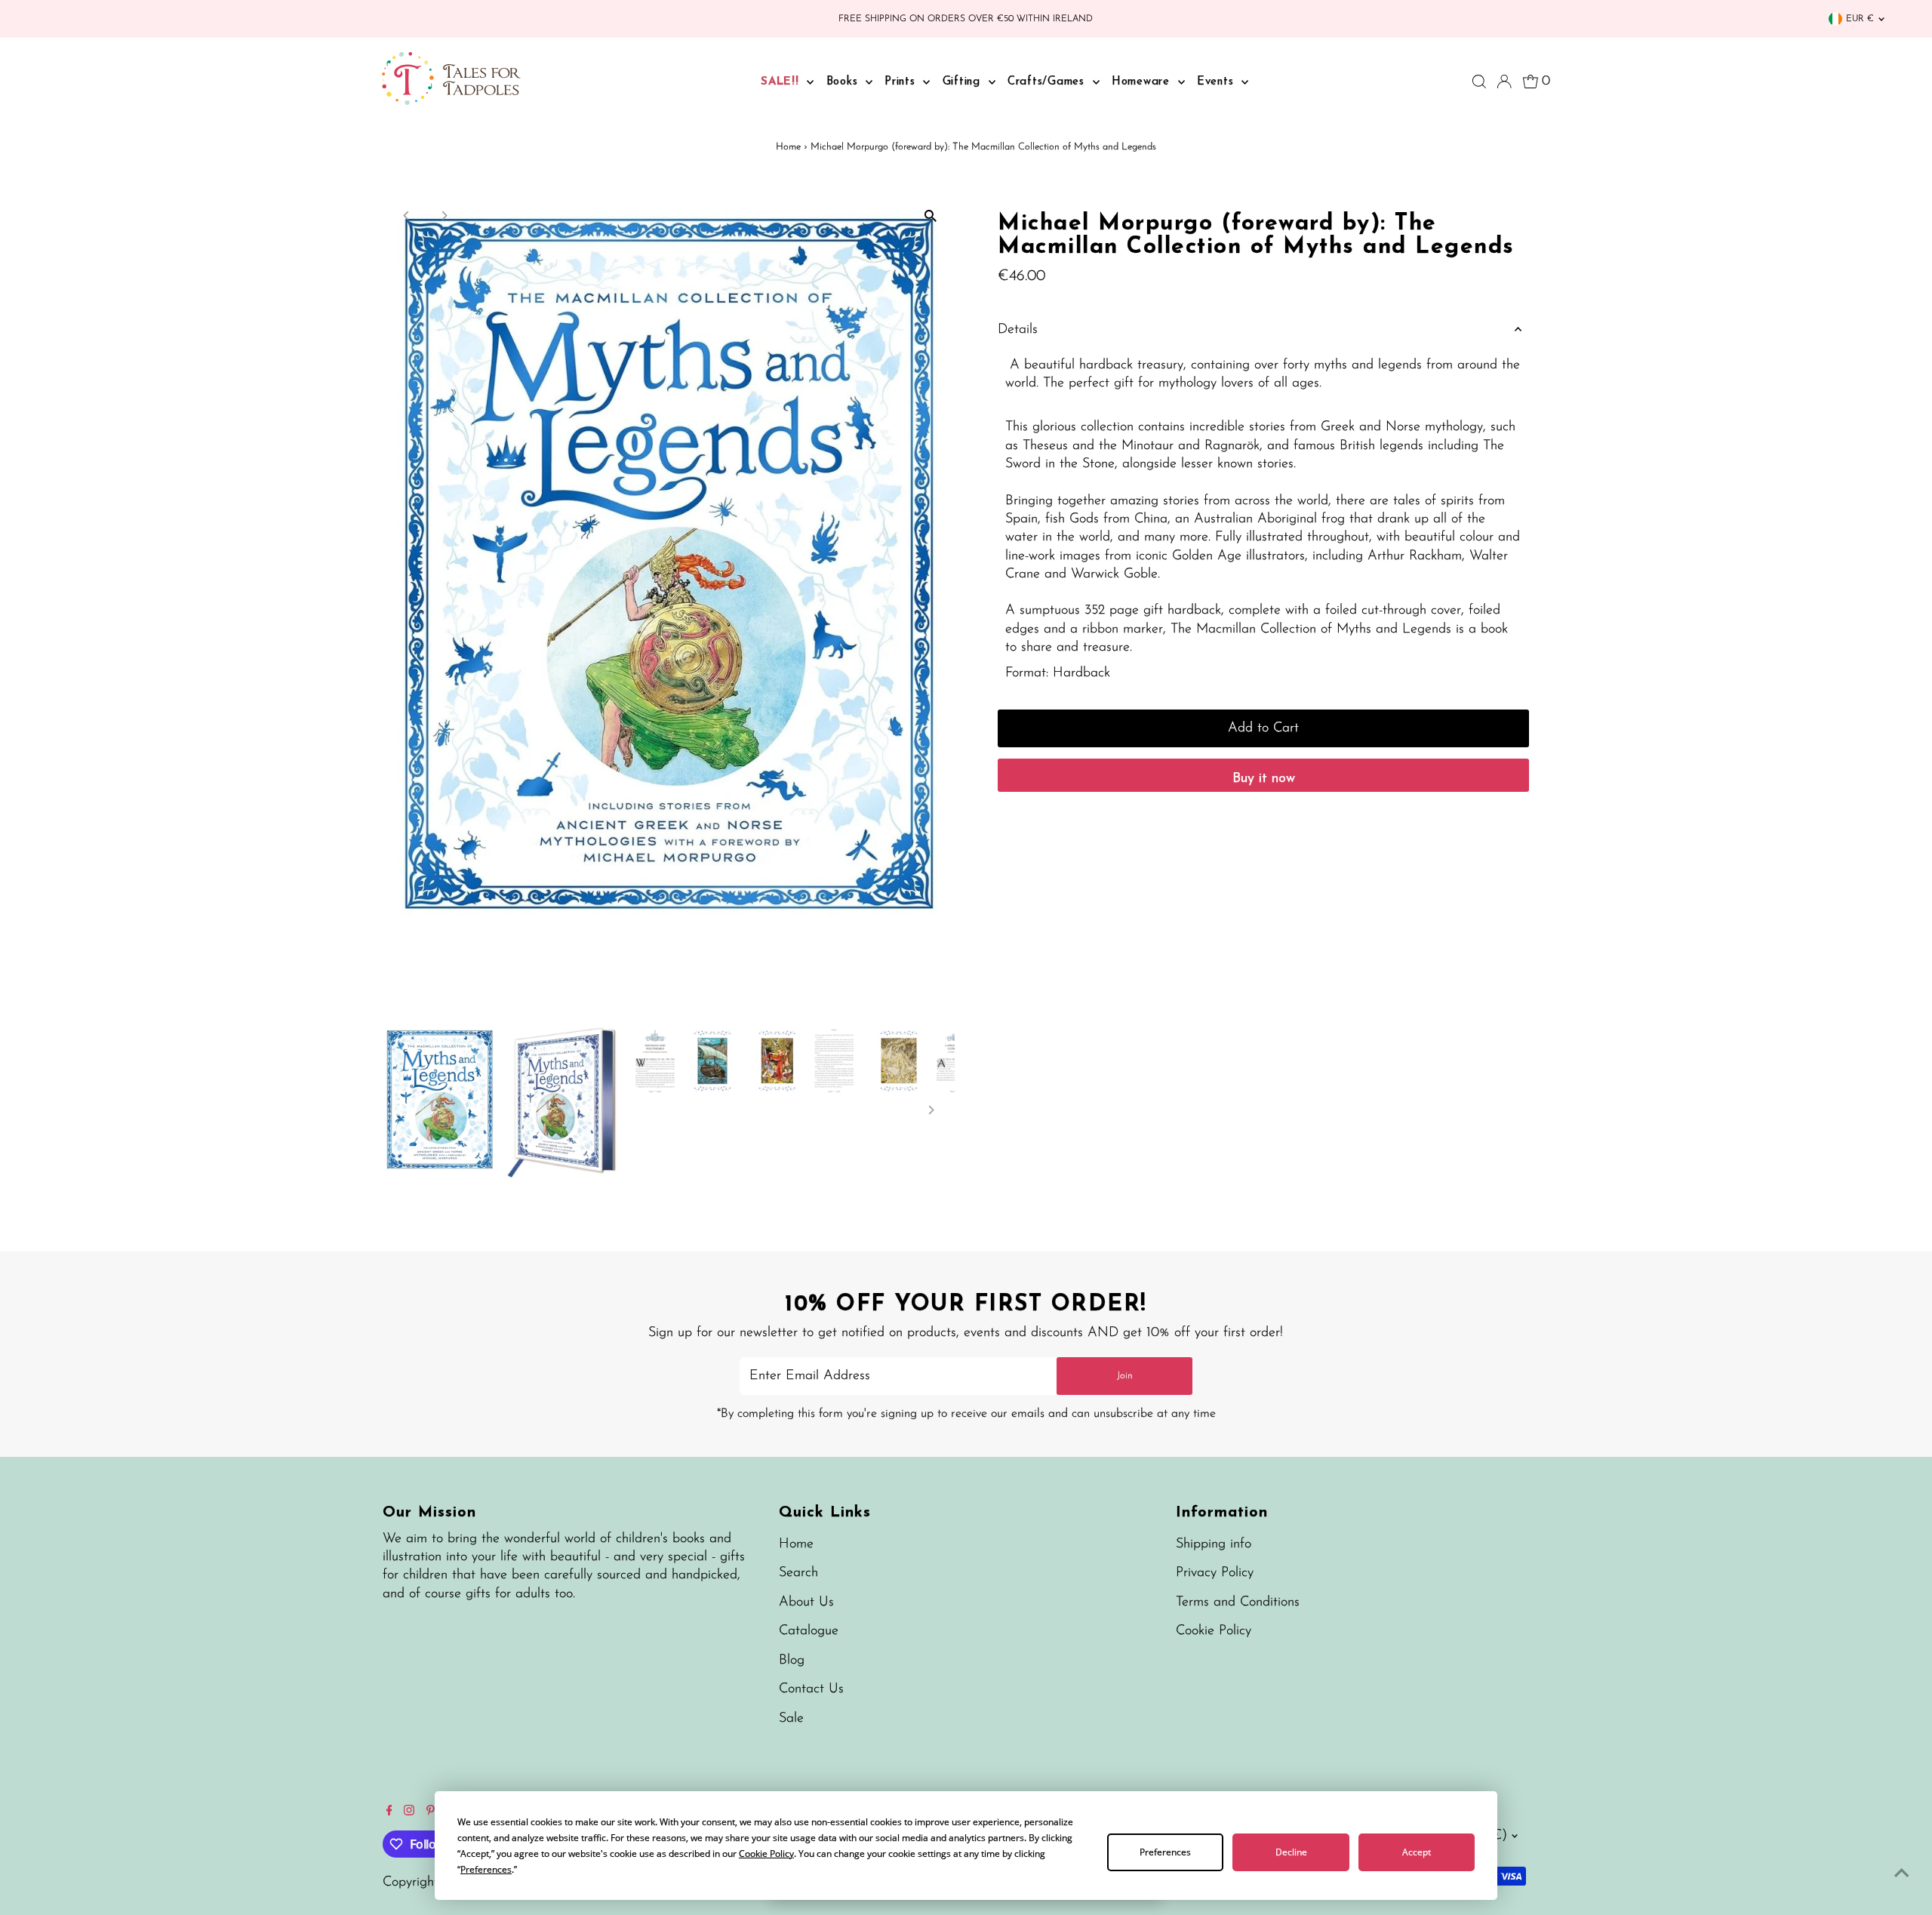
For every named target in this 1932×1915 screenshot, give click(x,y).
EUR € (1860, 19)
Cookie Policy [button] (766, 1853)
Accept (1417, 1852)
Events (1217, 82)
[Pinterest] (431, 1812)
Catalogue (809, 1631)
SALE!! (782, 82)
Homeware (1143, 82)
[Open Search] (1479, 82)
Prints (902, 82)
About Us (806, 1603)
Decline (1291, 1852)
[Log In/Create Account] (1504, 82)
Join (1125, 1376)
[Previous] (407, 216)
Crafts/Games (1048, 82)
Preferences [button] (486, 1869)
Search (798, 1573)
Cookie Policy (1214, 1631)
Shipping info (1214, 1544)
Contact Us (811, 1689)
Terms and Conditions (1238, 1603)
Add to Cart (1263, 728)
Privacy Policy (1215, 1573)
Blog (792, 1661)
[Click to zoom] (930, 216)
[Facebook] (389, 1812)
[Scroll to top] (1902, 1873)
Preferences (1165, 1852)
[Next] (444, 216)
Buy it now (1264, 779)
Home (788, 147)
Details (1018, 330)
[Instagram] (409, 1812)
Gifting (964, 82)
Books (844, 82)
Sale (791, 1719)
